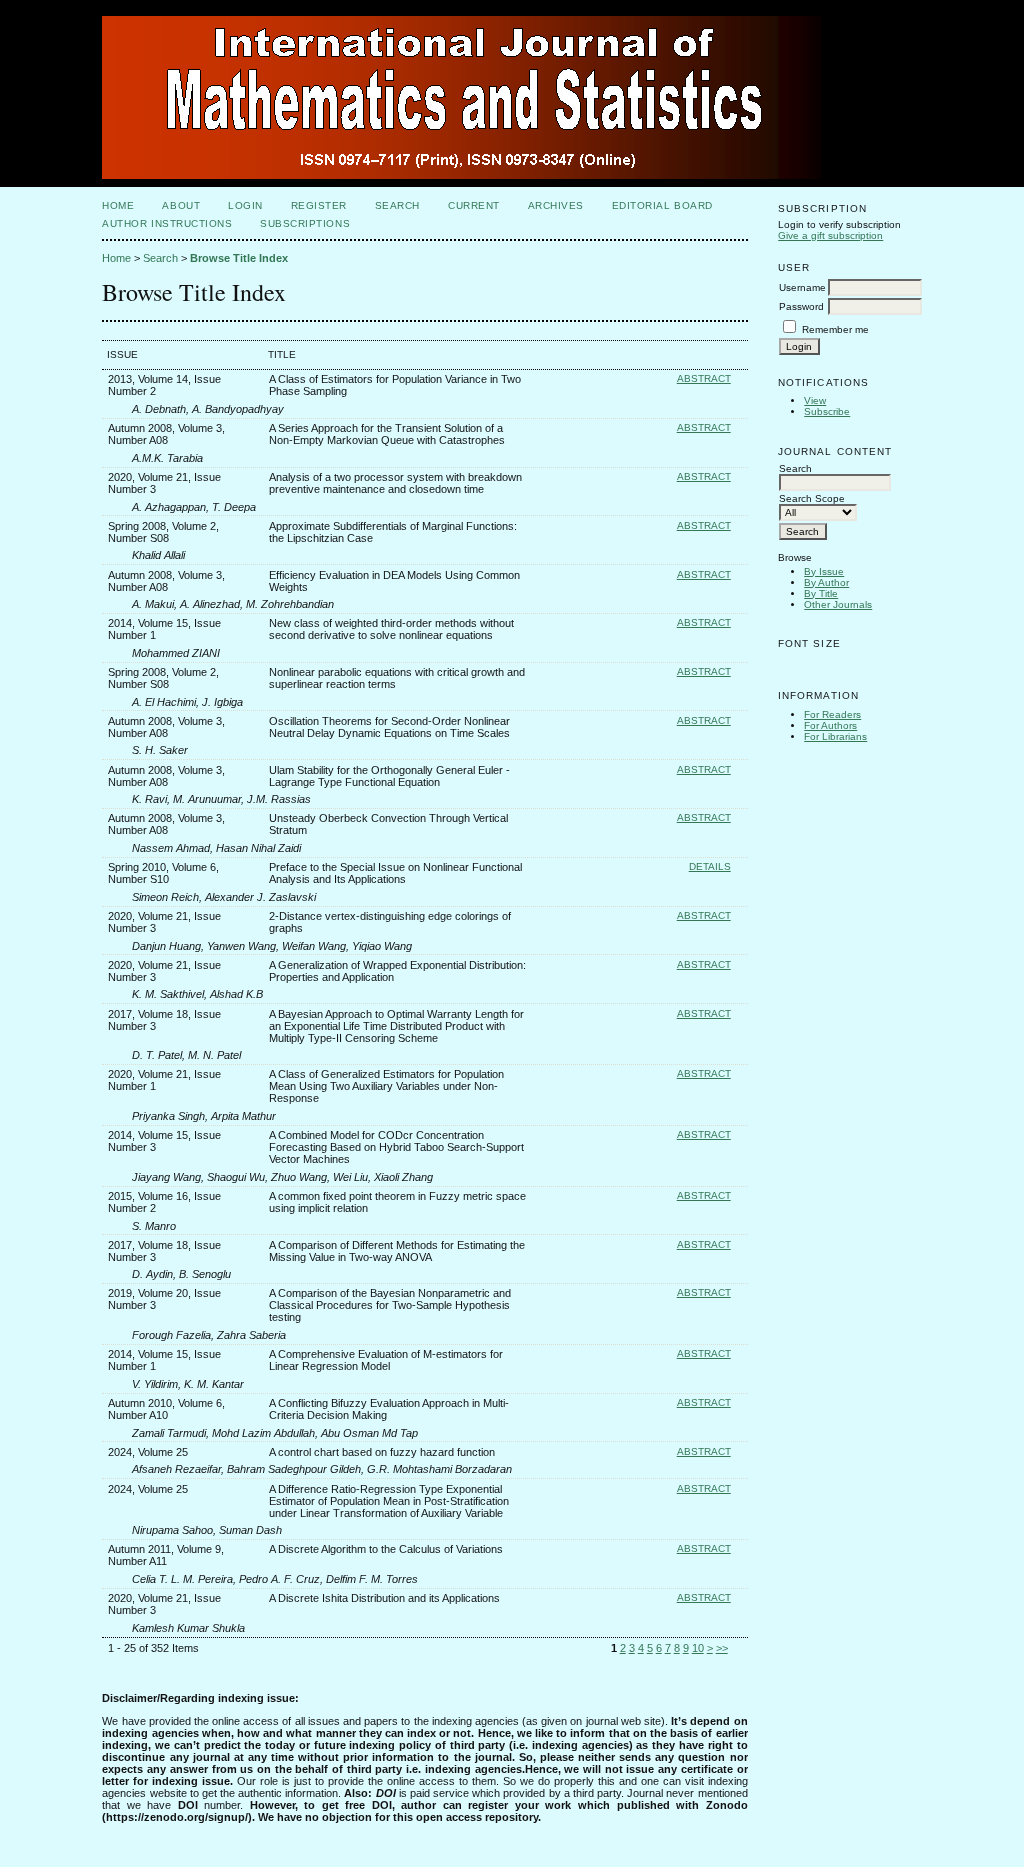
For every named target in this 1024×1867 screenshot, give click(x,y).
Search (397, 205)
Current (474, 205)
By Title (821, 593)
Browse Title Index (239, 258)
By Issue (824, 571)
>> (722, 1648)
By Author (826, 582)
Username (802, 287)
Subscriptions (305, 223)
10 (698, 1648)
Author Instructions (167, 223)
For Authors (830, 725)
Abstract (704, 378)
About (181, 205)
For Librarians (835, 736)
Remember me (835, 329)
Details (710, 866)
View (815, 400)
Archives (556, 205)
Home (118, 205)
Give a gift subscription (830, 235)
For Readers (832, 714)
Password (801, 306)
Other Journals (838, 604)
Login (245, 205)
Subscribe (827, 411)
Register (319, 205)
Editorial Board (662, 205)
